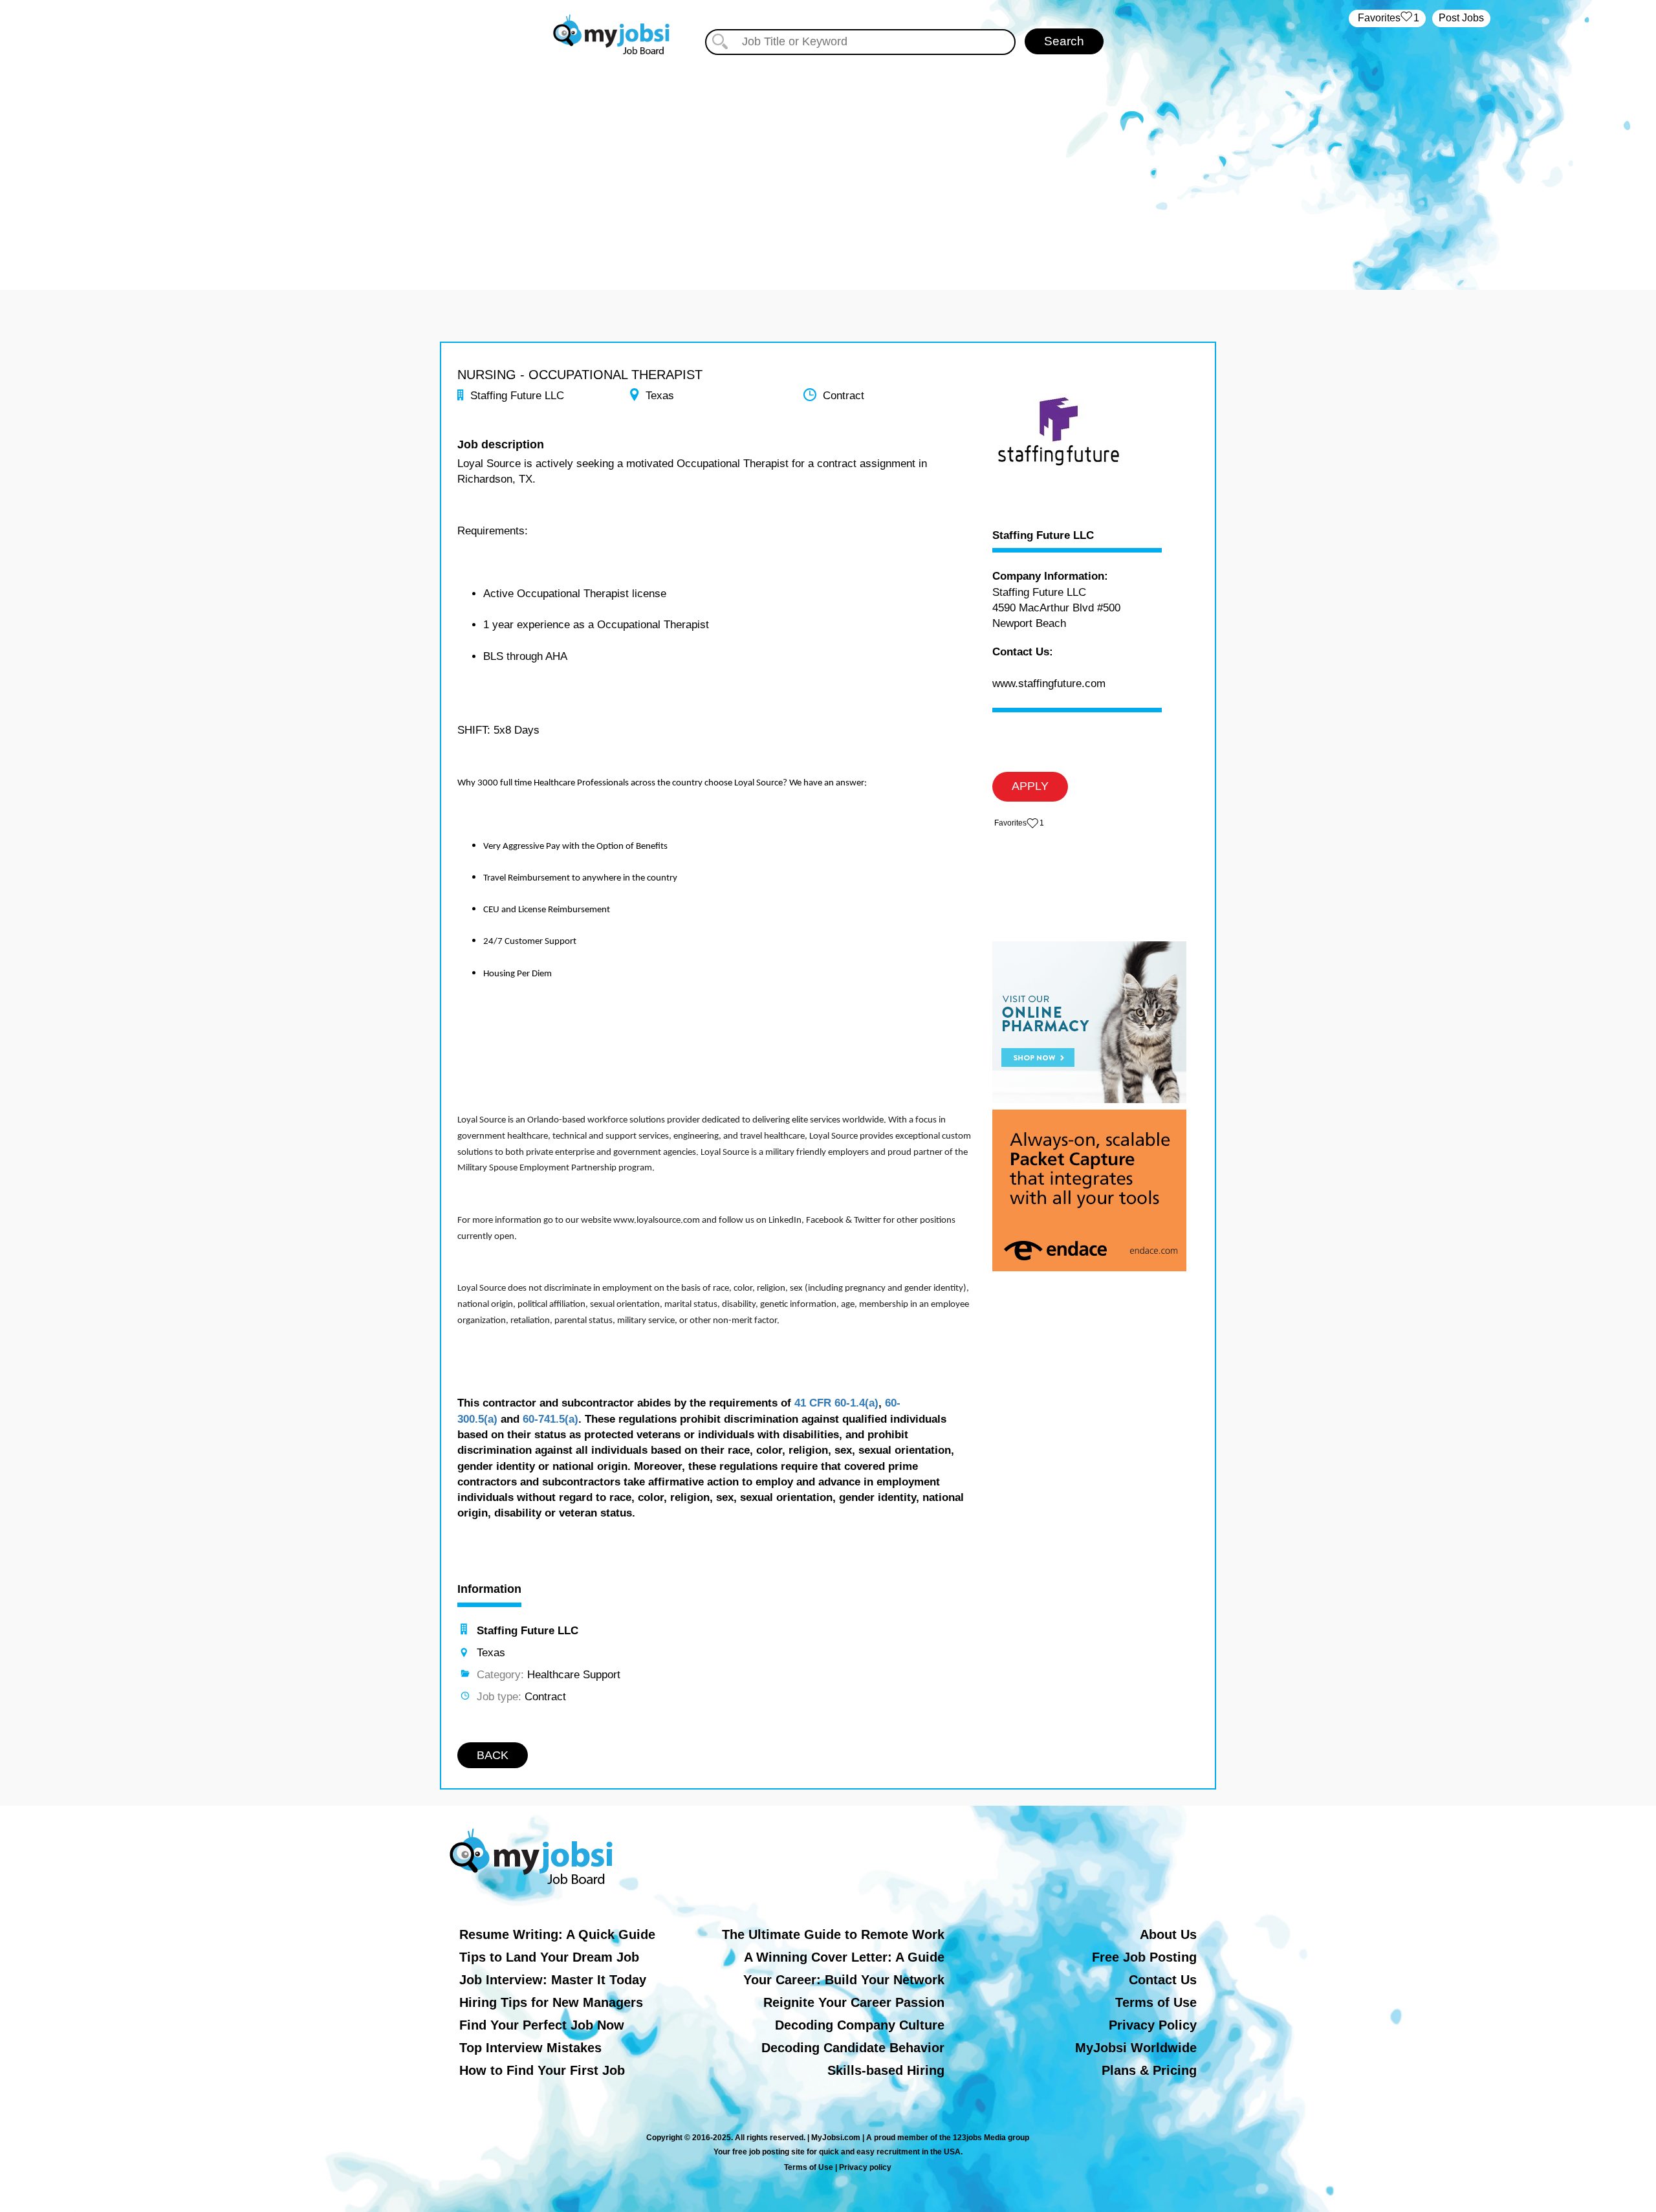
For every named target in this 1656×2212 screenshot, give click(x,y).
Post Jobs (1461, 18)
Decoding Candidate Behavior (853, 2048)
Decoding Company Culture (860, 2025)
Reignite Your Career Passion (854, 2002)
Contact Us (1163, 1980)
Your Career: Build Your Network (844, 1980)
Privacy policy (865, 2167)
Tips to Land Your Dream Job (549, 1957)
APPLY (1030, 786)
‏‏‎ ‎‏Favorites (1387, 18)
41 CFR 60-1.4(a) (836, 1403)
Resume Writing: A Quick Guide (557, 1934)
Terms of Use (1156, 2002)
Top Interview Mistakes (530, 2048)
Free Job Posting (1144, 1957)
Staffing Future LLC (1043, 536)
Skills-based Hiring (886, 2070)
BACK (493, 1755)
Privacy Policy (1153, 2025)
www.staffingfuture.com (1049, 684)
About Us (1168, 1934)
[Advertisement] (828, 167)
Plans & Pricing (1149, 2070)
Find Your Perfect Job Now (542, 2025)
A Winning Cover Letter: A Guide (844, 1957)
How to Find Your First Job (542, 2070)
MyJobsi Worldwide (1136, 2048)
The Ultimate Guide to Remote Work (833, 1934)
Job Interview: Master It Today (553, 1980)
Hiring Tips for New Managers (551, 2002)
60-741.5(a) (550, 1419)
